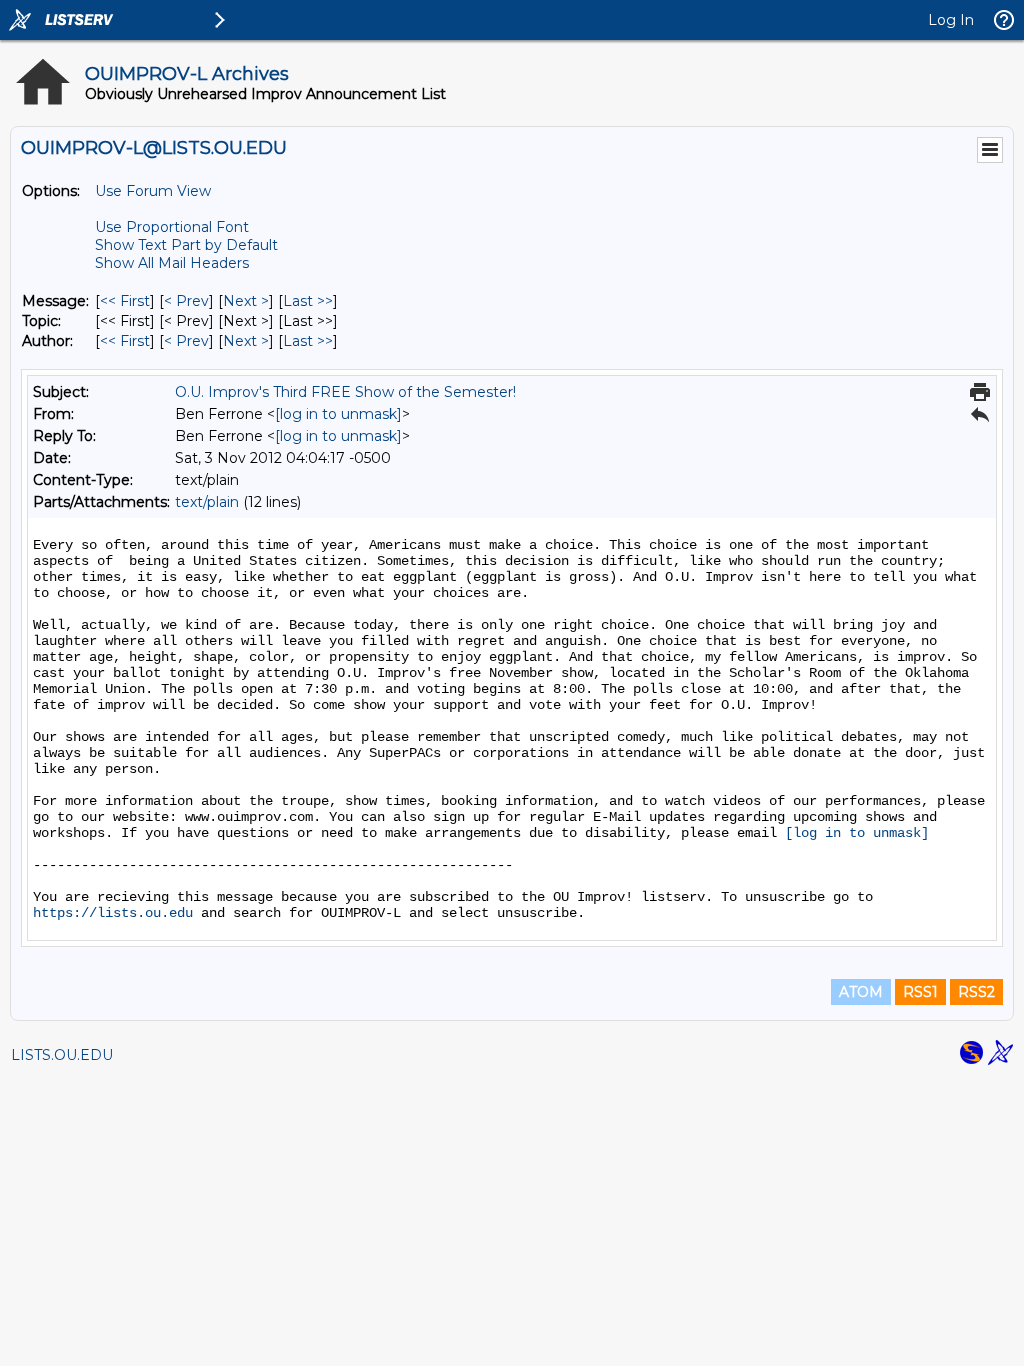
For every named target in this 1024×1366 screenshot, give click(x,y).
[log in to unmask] (338, 414)
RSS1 (920, 992)
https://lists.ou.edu (113, 913)
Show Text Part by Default (186, 245)
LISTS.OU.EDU (62, 1055)
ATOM (861, 992)
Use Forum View (153, 191)
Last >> (308, 301)
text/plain (207, 502)
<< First (125, 301)
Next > (246, 301)
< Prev (186, 301)
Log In (951, 20)
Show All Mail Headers (172, 263)
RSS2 (976, 992)
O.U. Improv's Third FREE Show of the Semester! (345, 392)
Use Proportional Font (172, 227)
